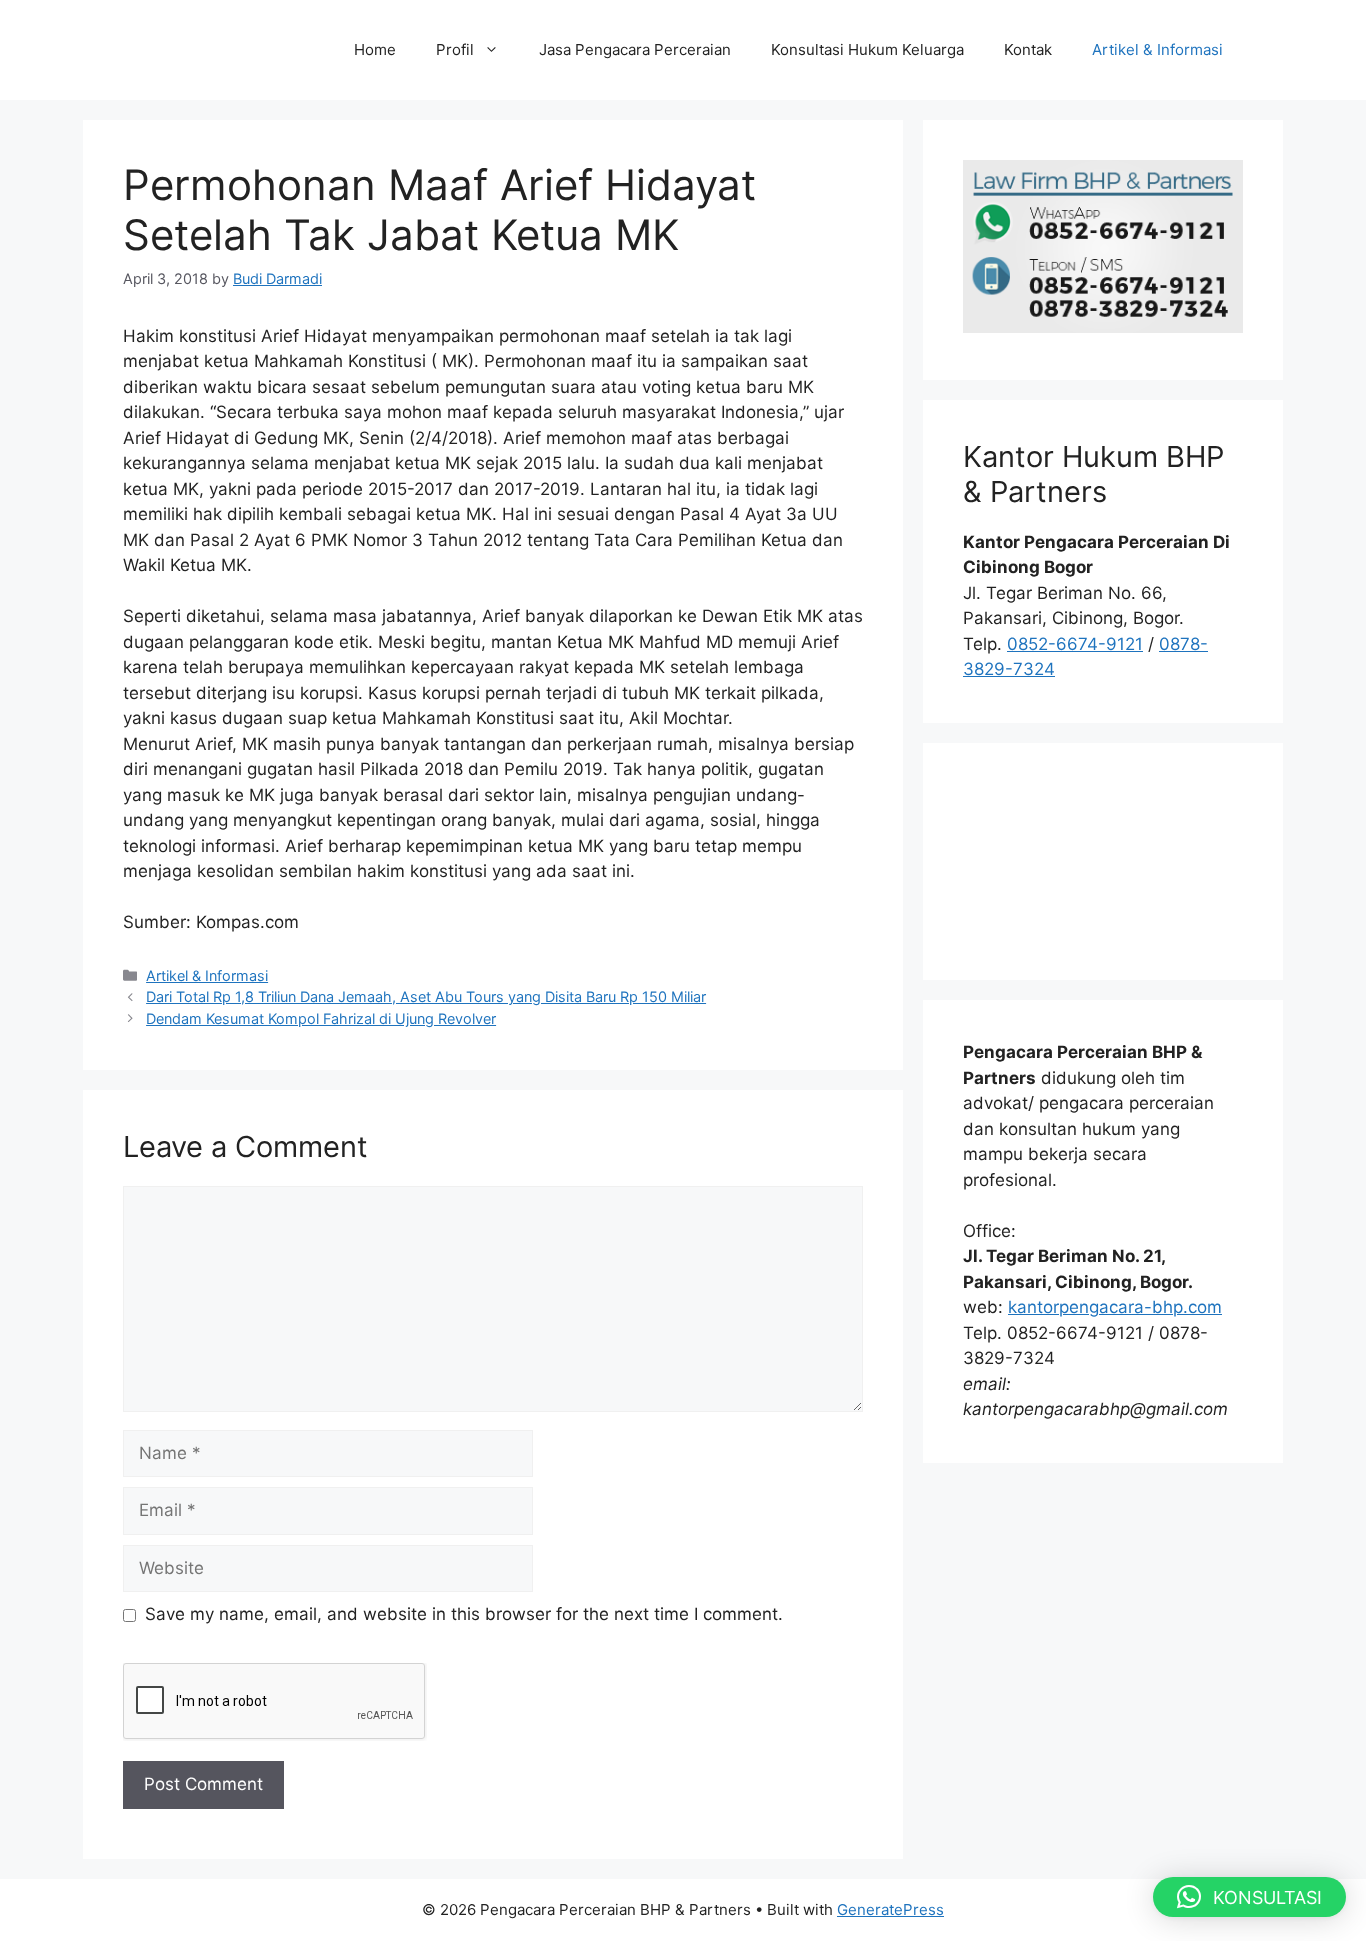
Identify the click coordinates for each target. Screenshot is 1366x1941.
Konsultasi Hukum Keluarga (867, 49)
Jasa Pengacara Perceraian (635, 49)
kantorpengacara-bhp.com (1115, 1307)
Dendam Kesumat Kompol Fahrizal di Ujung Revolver (321, 1018)
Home (375, 49)
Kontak (1028, 49)
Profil (455, 49)
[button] (1249, 1897)
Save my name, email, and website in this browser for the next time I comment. (464, 1614)
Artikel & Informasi (1157, 49)
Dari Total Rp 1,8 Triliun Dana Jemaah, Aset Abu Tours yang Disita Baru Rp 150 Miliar (426, 996)
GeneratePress (890, 1909)
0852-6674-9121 (1075, 644)
